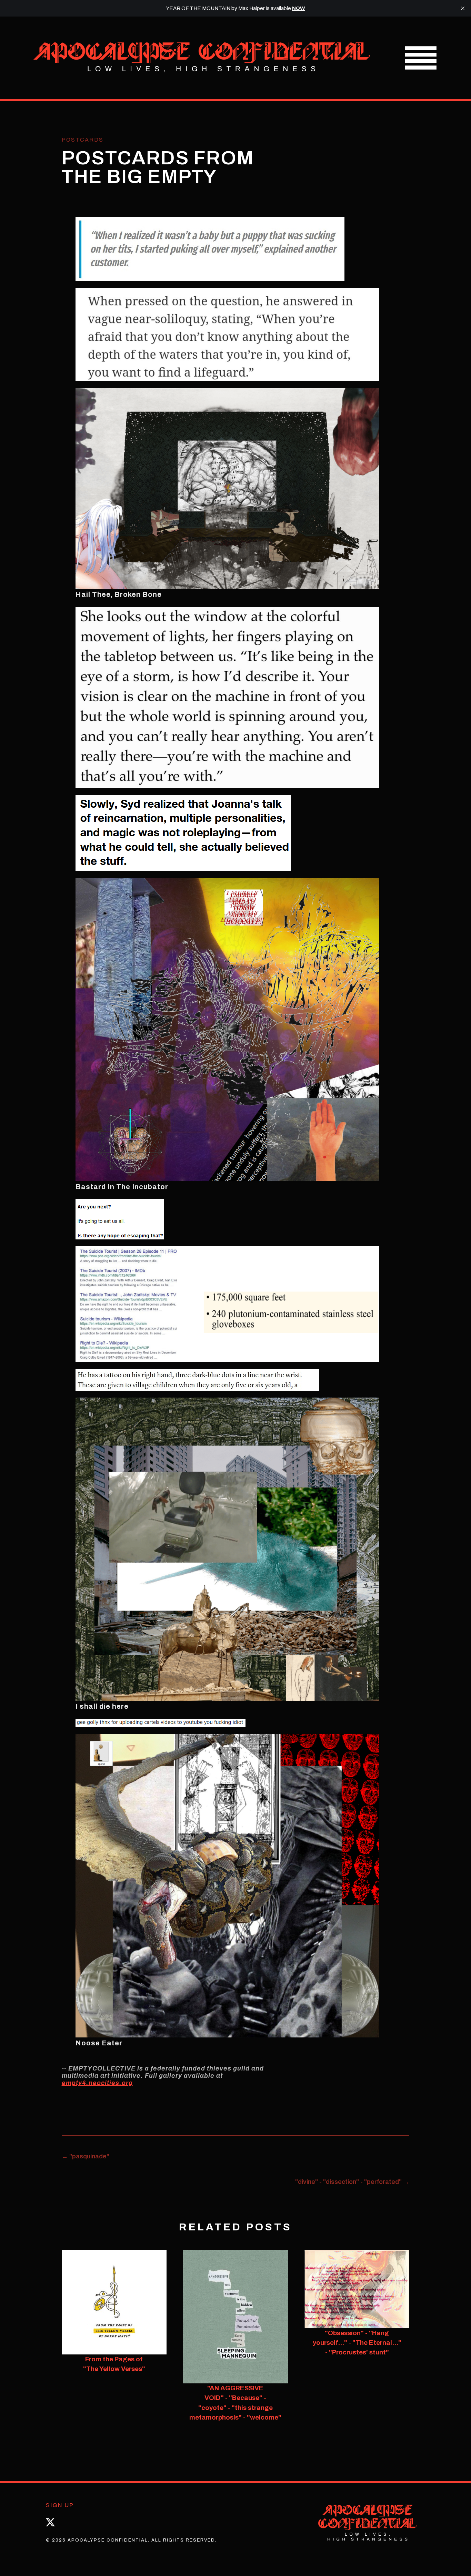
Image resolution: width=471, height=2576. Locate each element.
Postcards (83, 140)
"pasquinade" (86, 2156)
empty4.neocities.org (97, 2083)
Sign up (60, 2505)
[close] (463, 8)
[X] (50, 2522)
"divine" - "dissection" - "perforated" (352, 2182)
